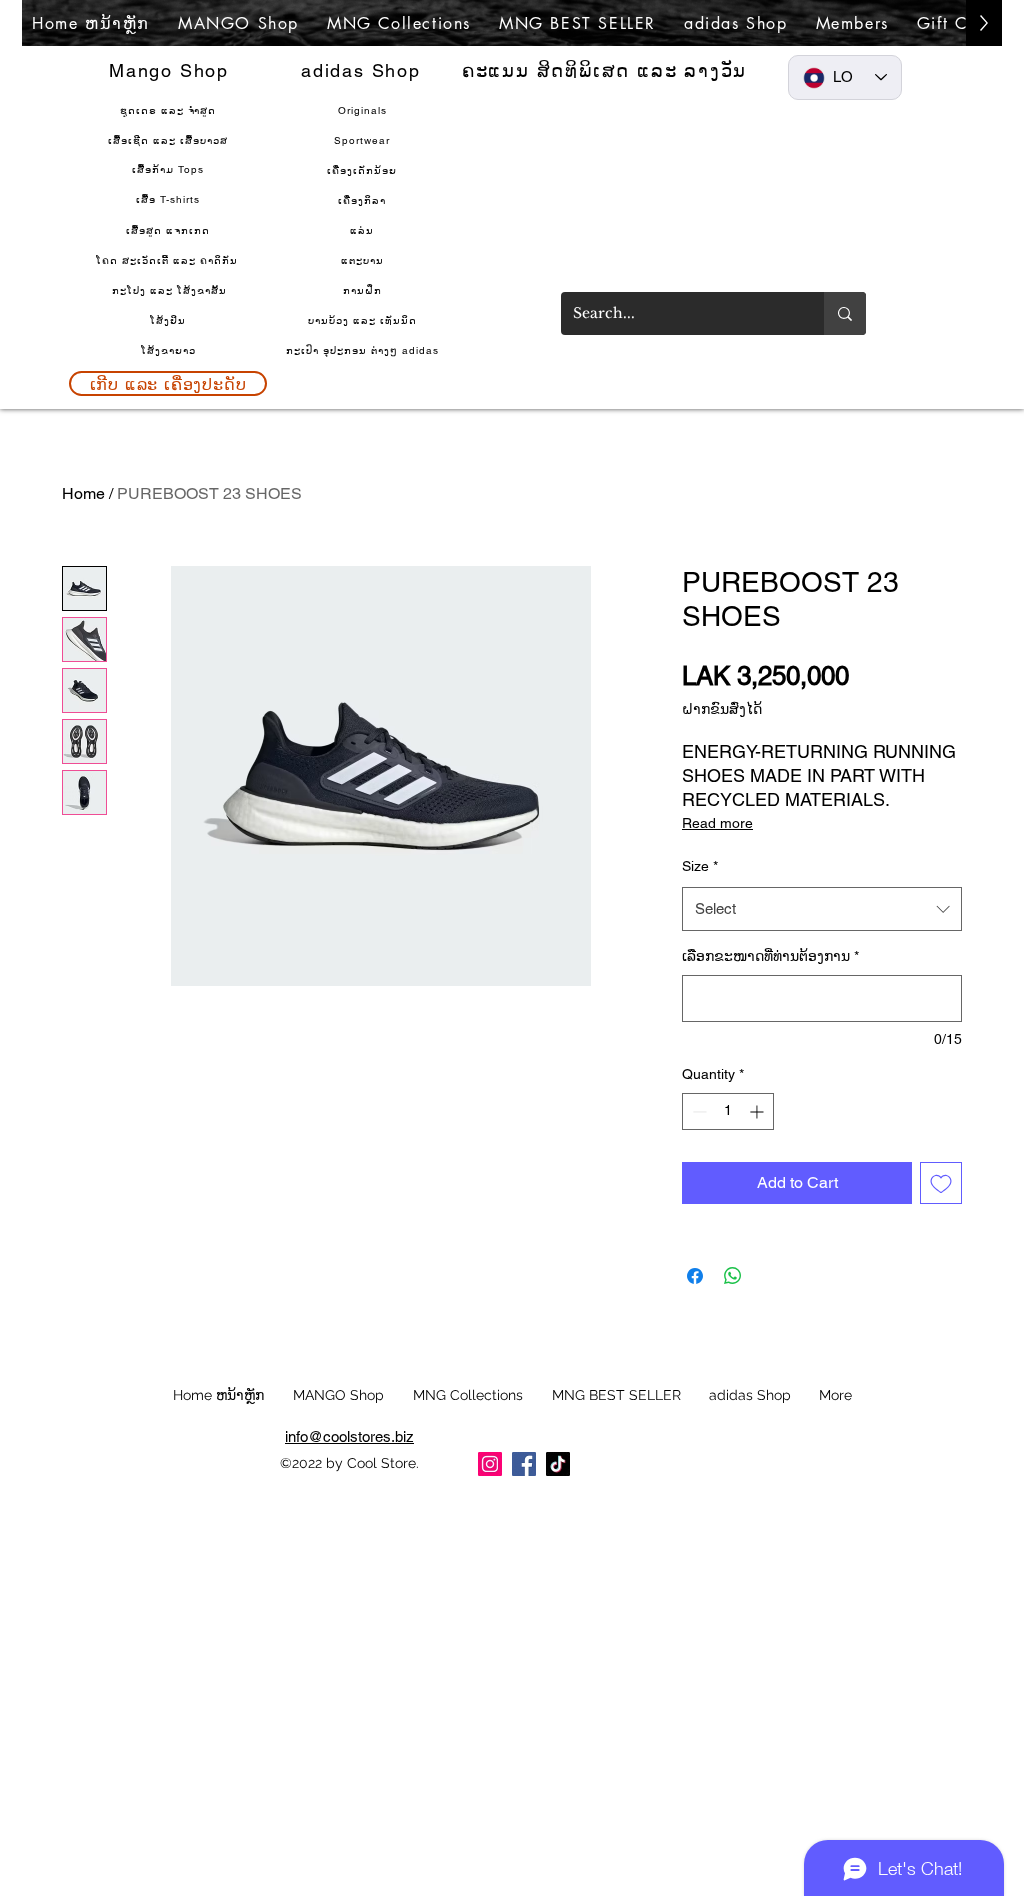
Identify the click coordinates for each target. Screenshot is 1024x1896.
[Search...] (845, 313)
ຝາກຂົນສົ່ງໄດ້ (722, 709)
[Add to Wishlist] (941, 1183)
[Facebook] (524, 1464)
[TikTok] (558, 1464)
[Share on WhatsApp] (733, 1276)
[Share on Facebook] (695, 1276)
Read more (717, 823)
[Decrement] (697, 1111)
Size (700, 866)
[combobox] (822, 909)
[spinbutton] (728, 1111)
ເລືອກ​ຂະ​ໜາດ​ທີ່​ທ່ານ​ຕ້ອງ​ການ (770, 956)
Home (83, 493)
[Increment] (758, 1111)
